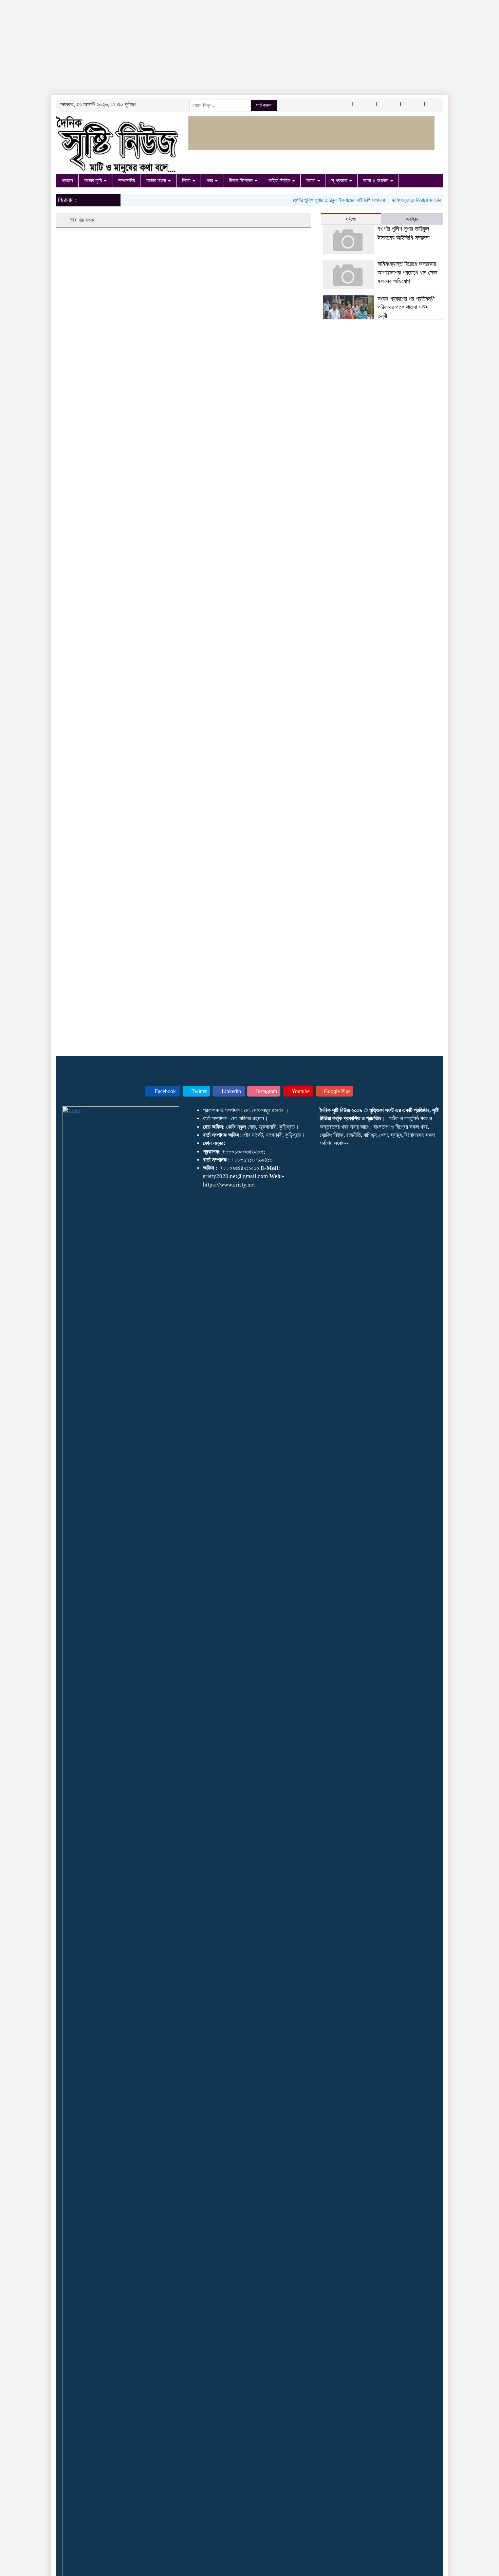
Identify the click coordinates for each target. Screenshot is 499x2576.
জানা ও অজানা (376, 180)
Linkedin (231, 1091)
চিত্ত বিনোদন (241, 180)
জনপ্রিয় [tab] (412, 219)
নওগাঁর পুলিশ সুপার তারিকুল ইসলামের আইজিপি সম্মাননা (319, 200)
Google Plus (336, 1091)
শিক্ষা (187, 180)
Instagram (266, 1091)
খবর (210, 180)
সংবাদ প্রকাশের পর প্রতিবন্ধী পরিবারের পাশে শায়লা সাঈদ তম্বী (406, 307)
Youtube (300, 1091)
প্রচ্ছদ (67, 180)
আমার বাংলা (157, 180)
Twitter (198, 1091)
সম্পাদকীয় (126, 180)
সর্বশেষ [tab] (351, 219)
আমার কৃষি (94, 180)
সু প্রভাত (340, 180)
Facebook (165, 1091)
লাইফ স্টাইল (280, 180)
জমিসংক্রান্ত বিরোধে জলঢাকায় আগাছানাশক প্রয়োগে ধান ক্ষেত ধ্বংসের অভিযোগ (407, 272)
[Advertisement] (204, 48)
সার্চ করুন (264, 105)
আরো (311, 180)
